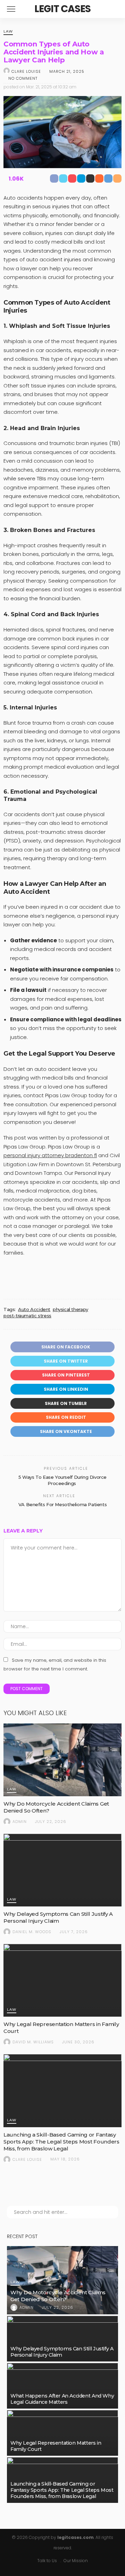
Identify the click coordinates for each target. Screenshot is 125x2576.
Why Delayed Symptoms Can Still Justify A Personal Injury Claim (58, 1917)
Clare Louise (26, 71)
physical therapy (70, 1309)
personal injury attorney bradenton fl (50, 1155)
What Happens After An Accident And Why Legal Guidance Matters (62, 2399)
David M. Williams (33, 2042)
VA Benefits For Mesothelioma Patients (63, 1504)
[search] (112, 9)
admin (20, 1822)
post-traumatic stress (27, 1316)
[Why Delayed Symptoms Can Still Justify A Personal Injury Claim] (62, 1870)
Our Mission (76, 2561)
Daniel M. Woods (32, 1932)
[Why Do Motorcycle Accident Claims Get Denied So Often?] (62, 1760)
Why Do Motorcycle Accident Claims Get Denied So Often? (58, 2296)
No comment (23, 78)
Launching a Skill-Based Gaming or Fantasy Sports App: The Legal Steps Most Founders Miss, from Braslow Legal (61, 2142)
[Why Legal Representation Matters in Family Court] (62, 1980)
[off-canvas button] (11, 9)
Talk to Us (47, 2561)
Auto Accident (34, 1309)
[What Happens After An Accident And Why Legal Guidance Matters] (62, 2386)
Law (8, 32)
